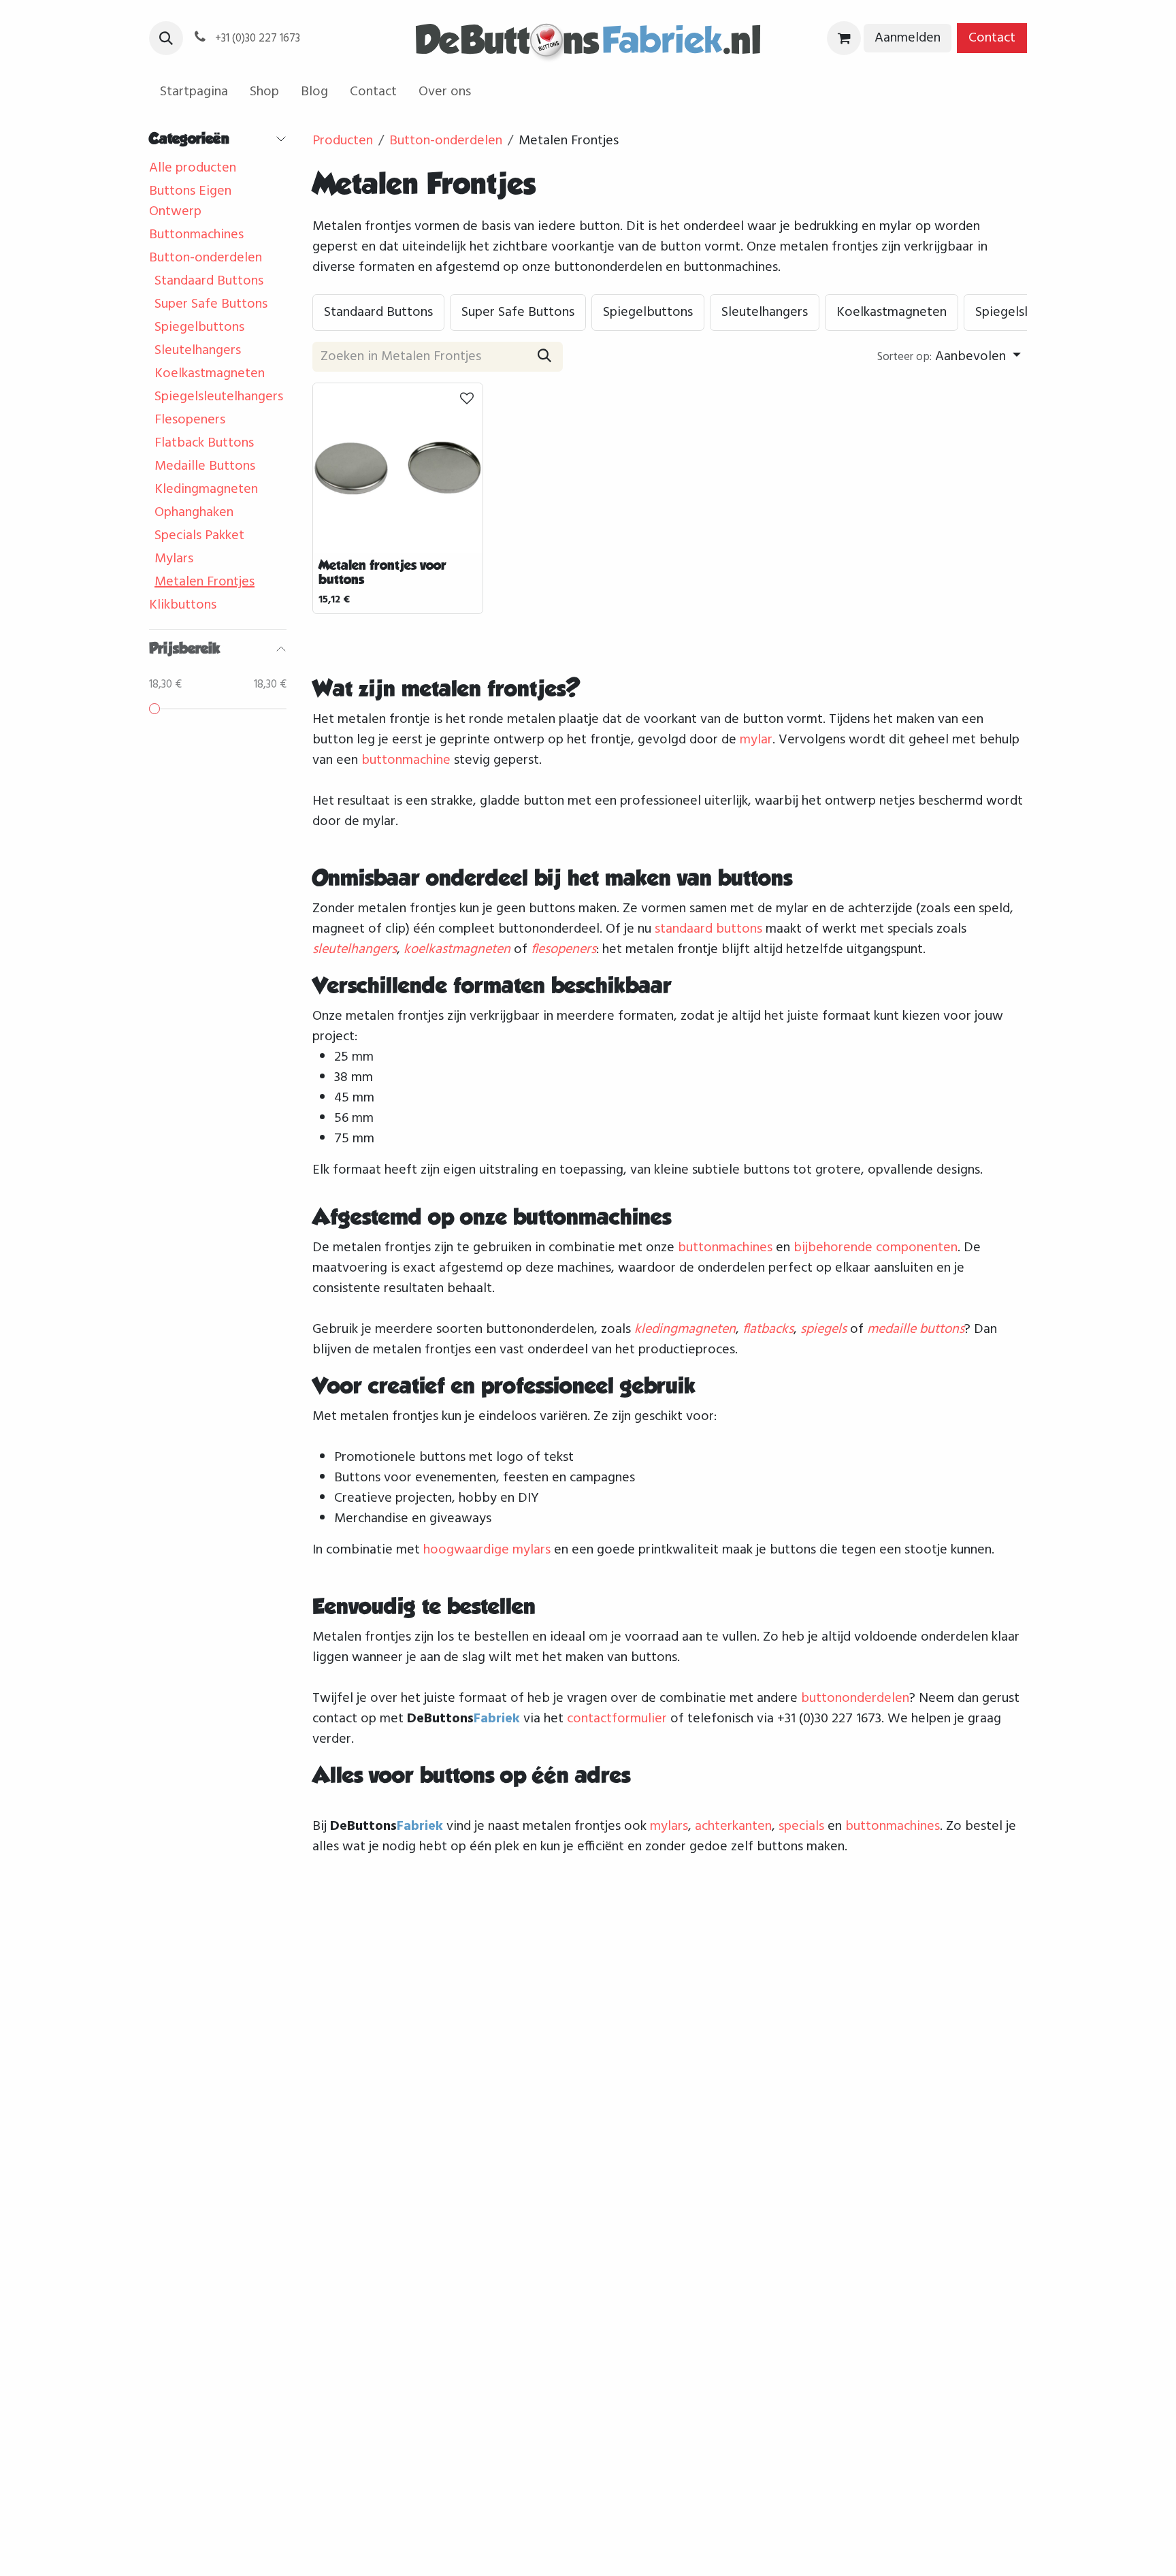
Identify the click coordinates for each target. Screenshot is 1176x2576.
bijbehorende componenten (876, 1248)
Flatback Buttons (204, 443)
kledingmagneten (685, 1330)
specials (801, 1826)
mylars (669, 1826)
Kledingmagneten (206, 489)
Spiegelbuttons (199, 327)
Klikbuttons (183, 605)
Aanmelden (908, 38)
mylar (756, 740)
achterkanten (733, 1826)
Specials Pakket (199, 536)
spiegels (823, 1330)
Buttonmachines (196, 235)
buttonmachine (406, 760)
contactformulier (617, 1719)
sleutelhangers (355, 950)
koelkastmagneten (457, 950)
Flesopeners (190, 420)
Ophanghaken (194, 513)
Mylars (174, 559)
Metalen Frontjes (205, 582)
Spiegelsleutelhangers (219, 397)
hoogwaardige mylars (487, 1550)
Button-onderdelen (206, 258)
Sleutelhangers (198, 351)
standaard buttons (708, 929)
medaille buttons (916, 1330)
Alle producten (193, 168)
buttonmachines (725, 1248)
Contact (992, 38)
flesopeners (563, 950)
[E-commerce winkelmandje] (844, 38)
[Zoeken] (544, 357)
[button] (166, 38)
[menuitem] (194, 92)
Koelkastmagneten (210, 374)
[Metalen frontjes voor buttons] (398, 468)
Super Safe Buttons (211, 304)
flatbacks (768, 1330)
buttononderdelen (855, 1698)
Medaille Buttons (205, 466)
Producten (343, 141)
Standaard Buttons (209, 281)
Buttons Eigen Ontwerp (190, 202)
